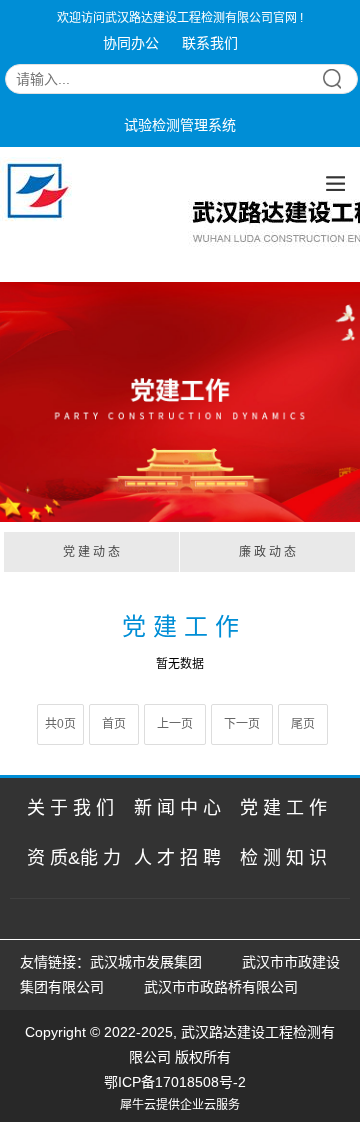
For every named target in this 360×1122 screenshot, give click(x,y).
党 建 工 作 (283, 808)
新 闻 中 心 (177, 808)
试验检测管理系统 (180, 125)
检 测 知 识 (283, 858)
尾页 (303, 724)
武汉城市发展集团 (146, 962)
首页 (114, 724)
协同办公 (131, 43)
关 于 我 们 (70, 808)
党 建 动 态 (91, 552)
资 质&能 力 (74, 858)
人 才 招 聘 (177, 858)
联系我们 (210, 43)
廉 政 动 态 (267, 552)
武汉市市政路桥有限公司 (225, 987)
